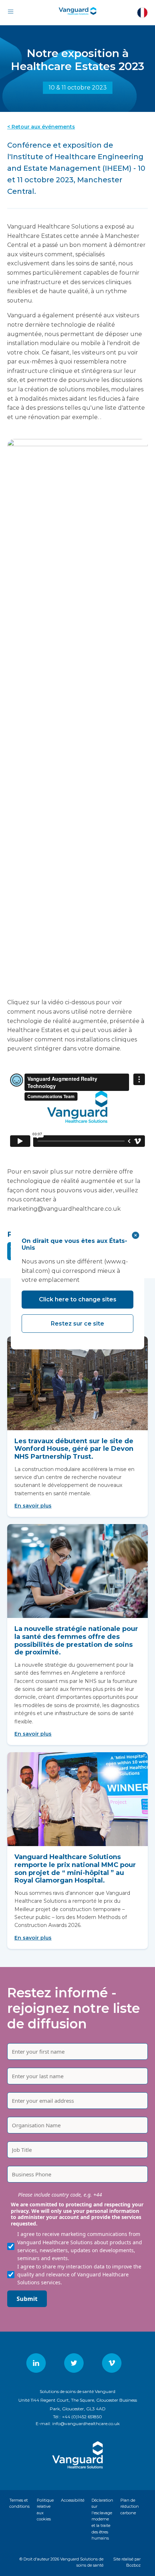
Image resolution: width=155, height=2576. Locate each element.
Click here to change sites (78, 1299)
